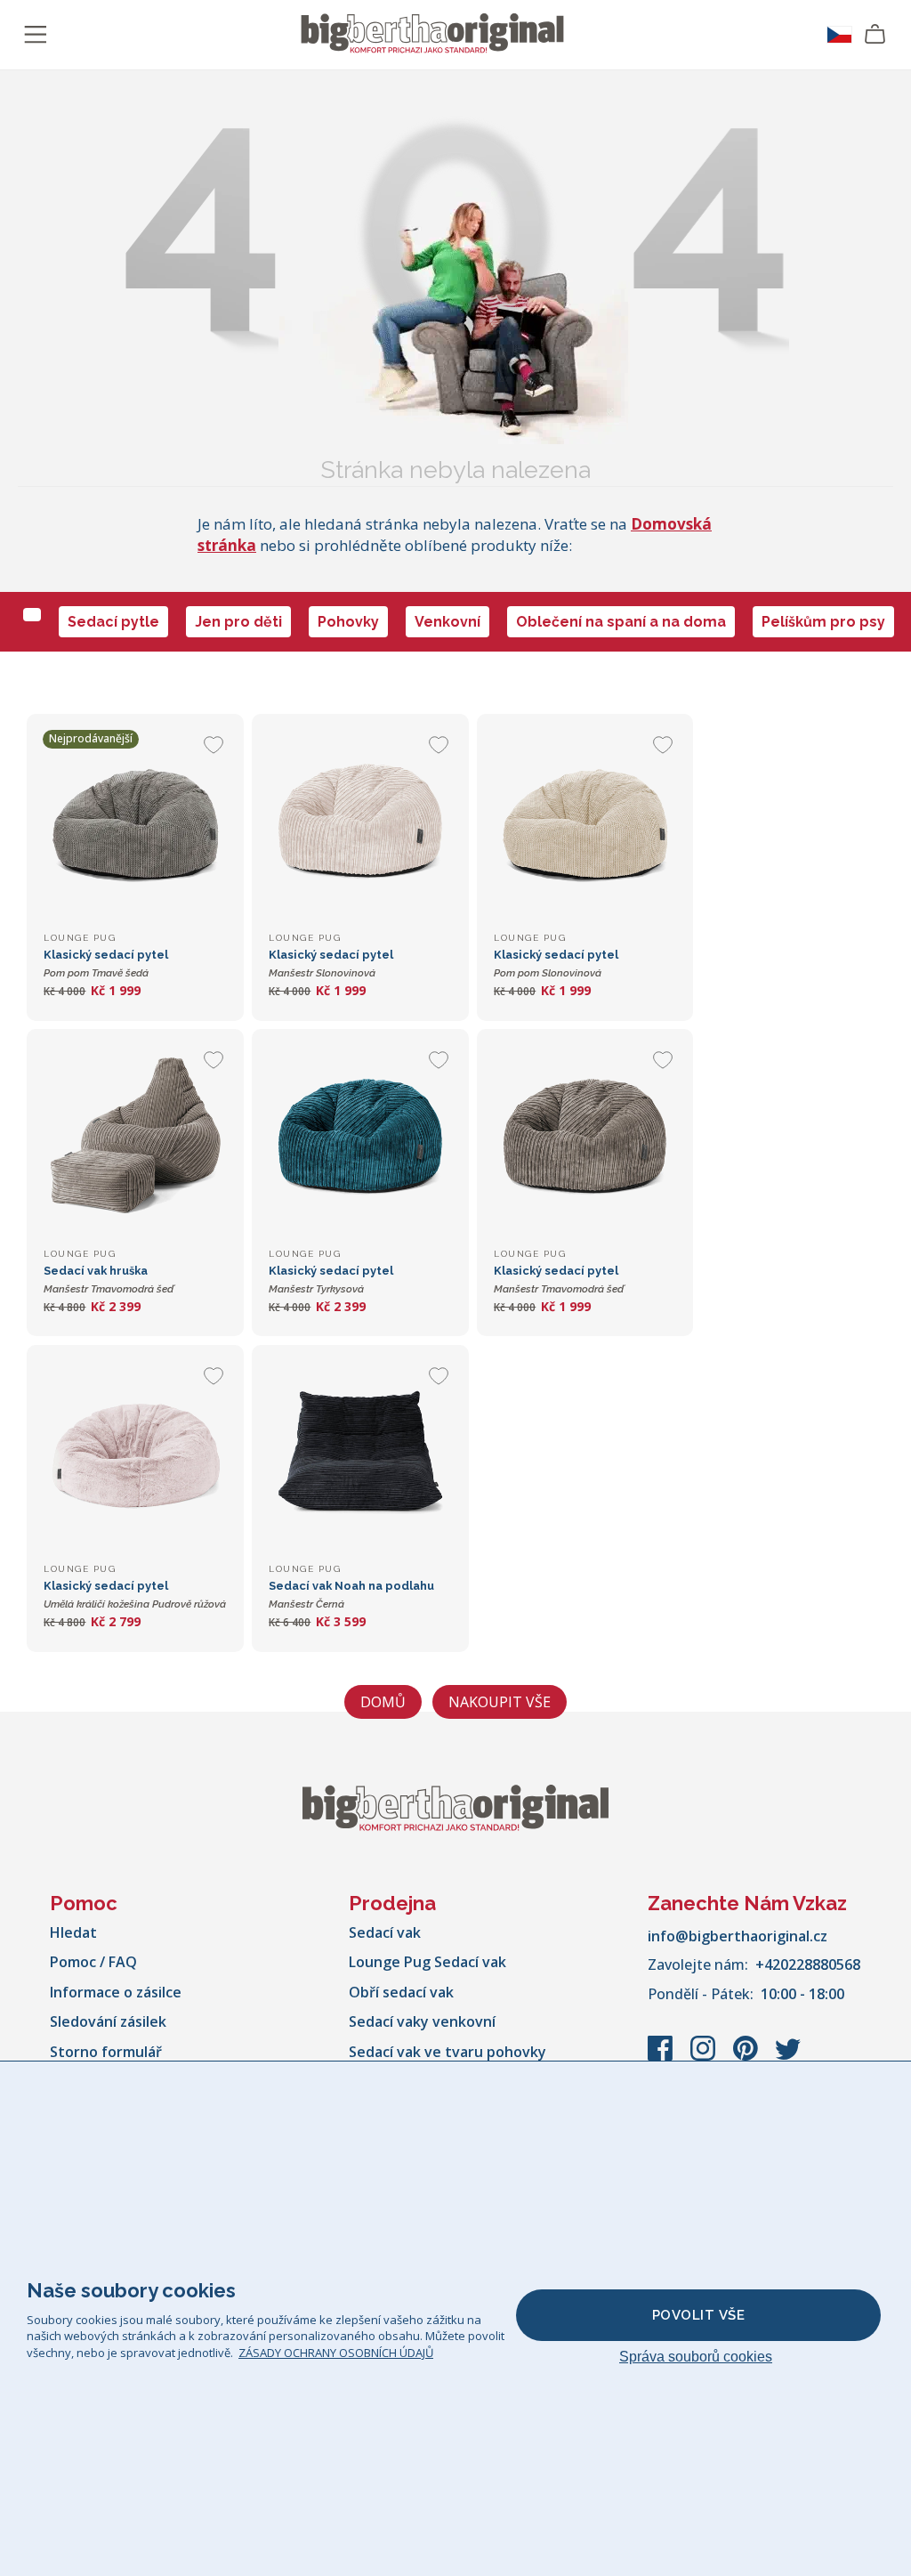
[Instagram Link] (705, 2057)
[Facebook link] (662, 2057)
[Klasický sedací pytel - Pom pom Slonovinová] (585, 822)
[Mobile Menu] (36, 35)
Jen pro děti (238, 622)
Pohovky (348, 622)
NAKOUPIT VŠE (500, 1702)
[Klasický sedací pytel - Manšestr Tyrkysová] (360, 1137)
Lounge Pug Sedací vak (427, 1962)
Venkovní (447, 622)
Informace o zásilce (116, 1992)
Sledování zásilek (108, 2021)
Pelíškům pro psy (823, 622)
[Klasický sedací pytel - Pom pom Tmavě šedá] (135, 822)
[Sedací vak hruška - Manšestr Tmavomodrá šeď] (135, 1137)
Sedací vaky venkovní (422, 2021)
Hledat (73, 1932)
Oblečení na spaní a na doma (621, 622)
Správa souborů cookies (696, 2357)
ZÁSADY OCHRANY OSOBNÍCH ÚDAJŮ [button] (336, 2353)
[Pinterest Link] (747, 2057)
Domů (383, 1702)
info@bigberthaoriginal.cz (738, 1936)
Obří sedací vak (401, 1992)
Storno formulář (106, 2052)
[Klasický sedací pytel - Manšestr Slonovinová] (360, 822)
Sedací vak (385, 1932)
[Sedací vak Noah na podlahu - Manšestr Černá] (360, 1453)
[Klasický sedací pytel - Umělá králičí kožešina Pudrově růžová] (135, 1453)
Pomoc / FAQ (93, 1962)
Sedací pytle (113, 622)
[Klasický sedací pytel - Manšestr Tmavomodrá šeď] (585, 1137)
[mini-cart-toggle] (875, 35)
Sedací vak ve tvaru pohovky (447, 2052)
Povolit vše (699, 2315)
